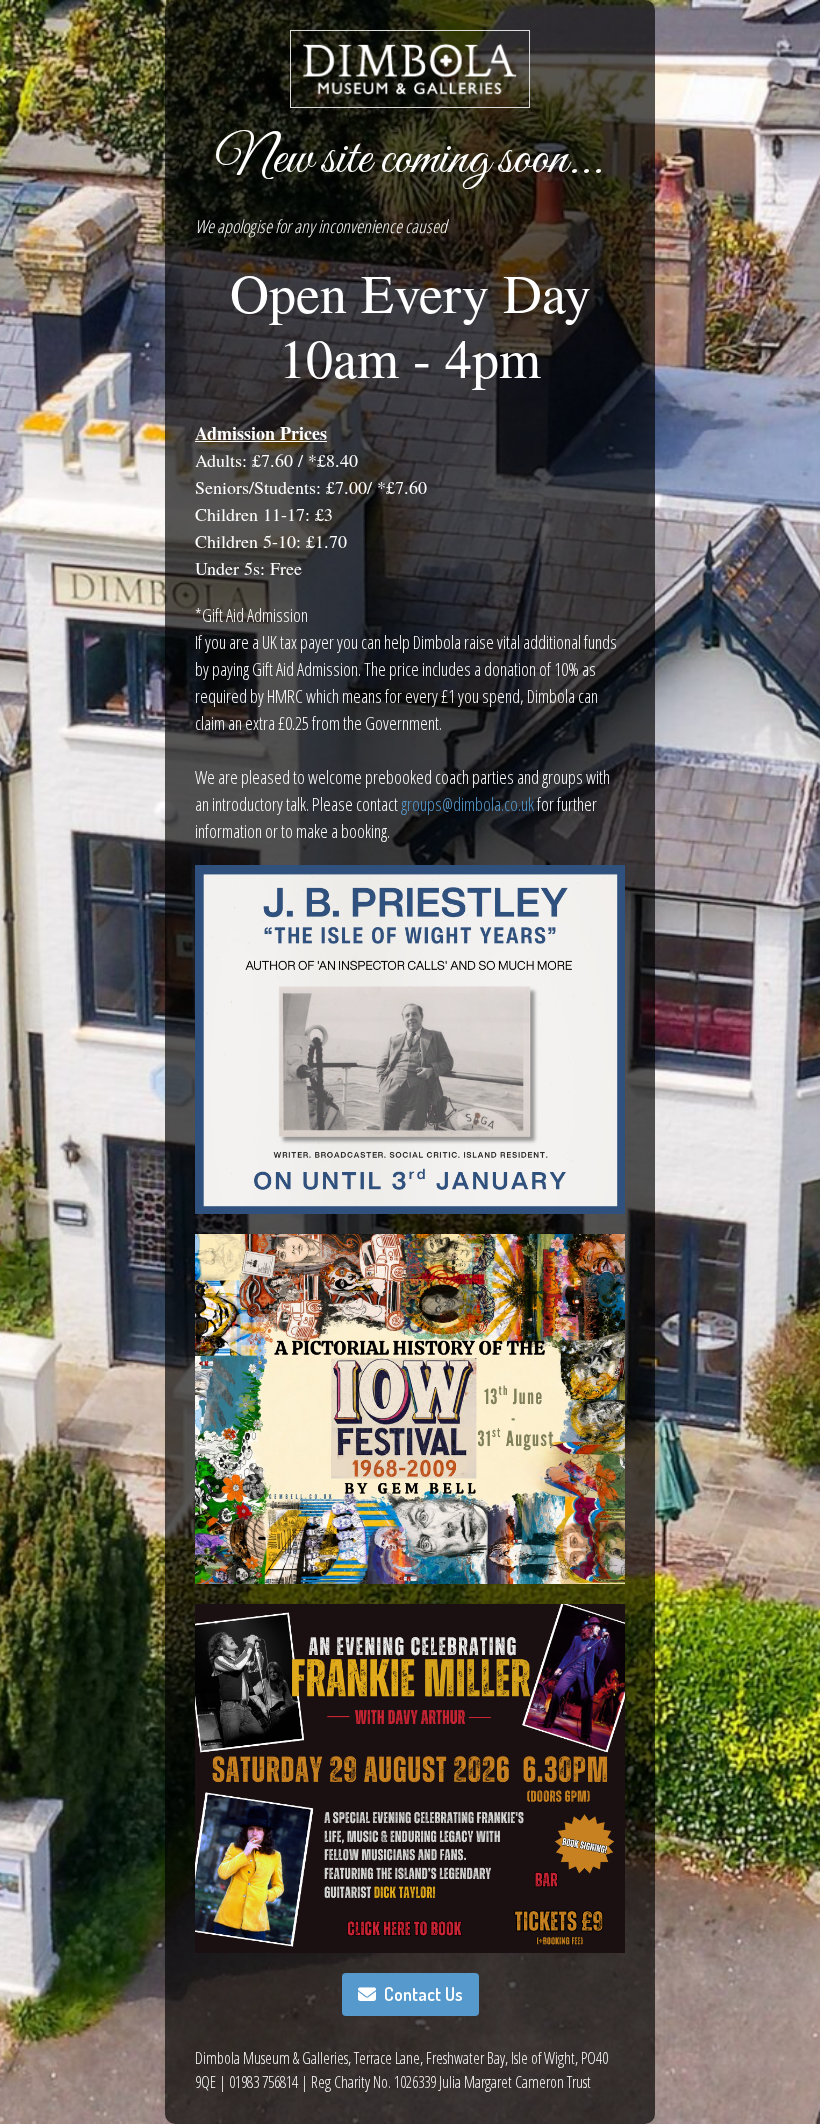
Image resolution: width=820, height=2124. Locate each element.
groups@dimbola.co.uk (467, 804)
